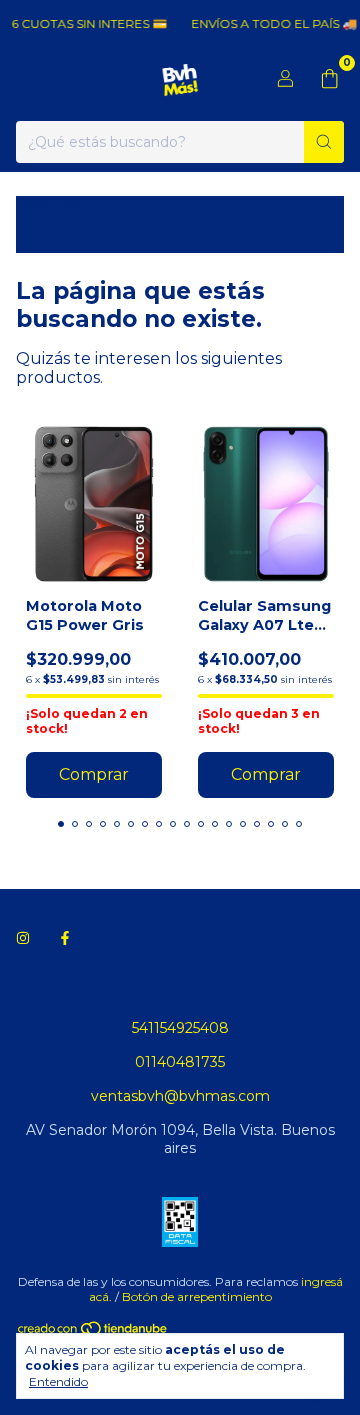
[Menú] (25, 80)
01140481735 (180, 1062)
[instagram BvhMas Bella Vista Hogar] (23, 938)
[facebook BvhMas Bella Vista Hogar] (65, 938)
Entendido (58, 1381)
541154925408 (180, 1028)
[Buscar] (324, 142)
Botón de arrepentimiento (197, 1296)
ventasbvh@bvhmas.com (180, 1096)
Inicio (31, 203)
